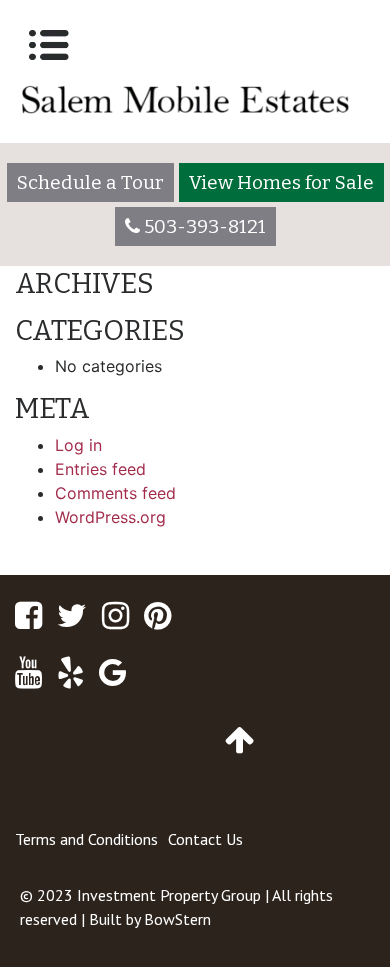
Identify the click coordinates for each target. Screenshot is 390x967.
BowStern (177, 919)
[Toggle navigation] (49, 45)
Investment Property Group (169, 895)
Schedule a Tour (90, 182)
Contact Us (205, 839)
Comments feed (115, 493)
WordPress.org (110, 517)
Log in (78, 445)
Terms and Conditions (86, 839)
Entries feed (100, 469)
